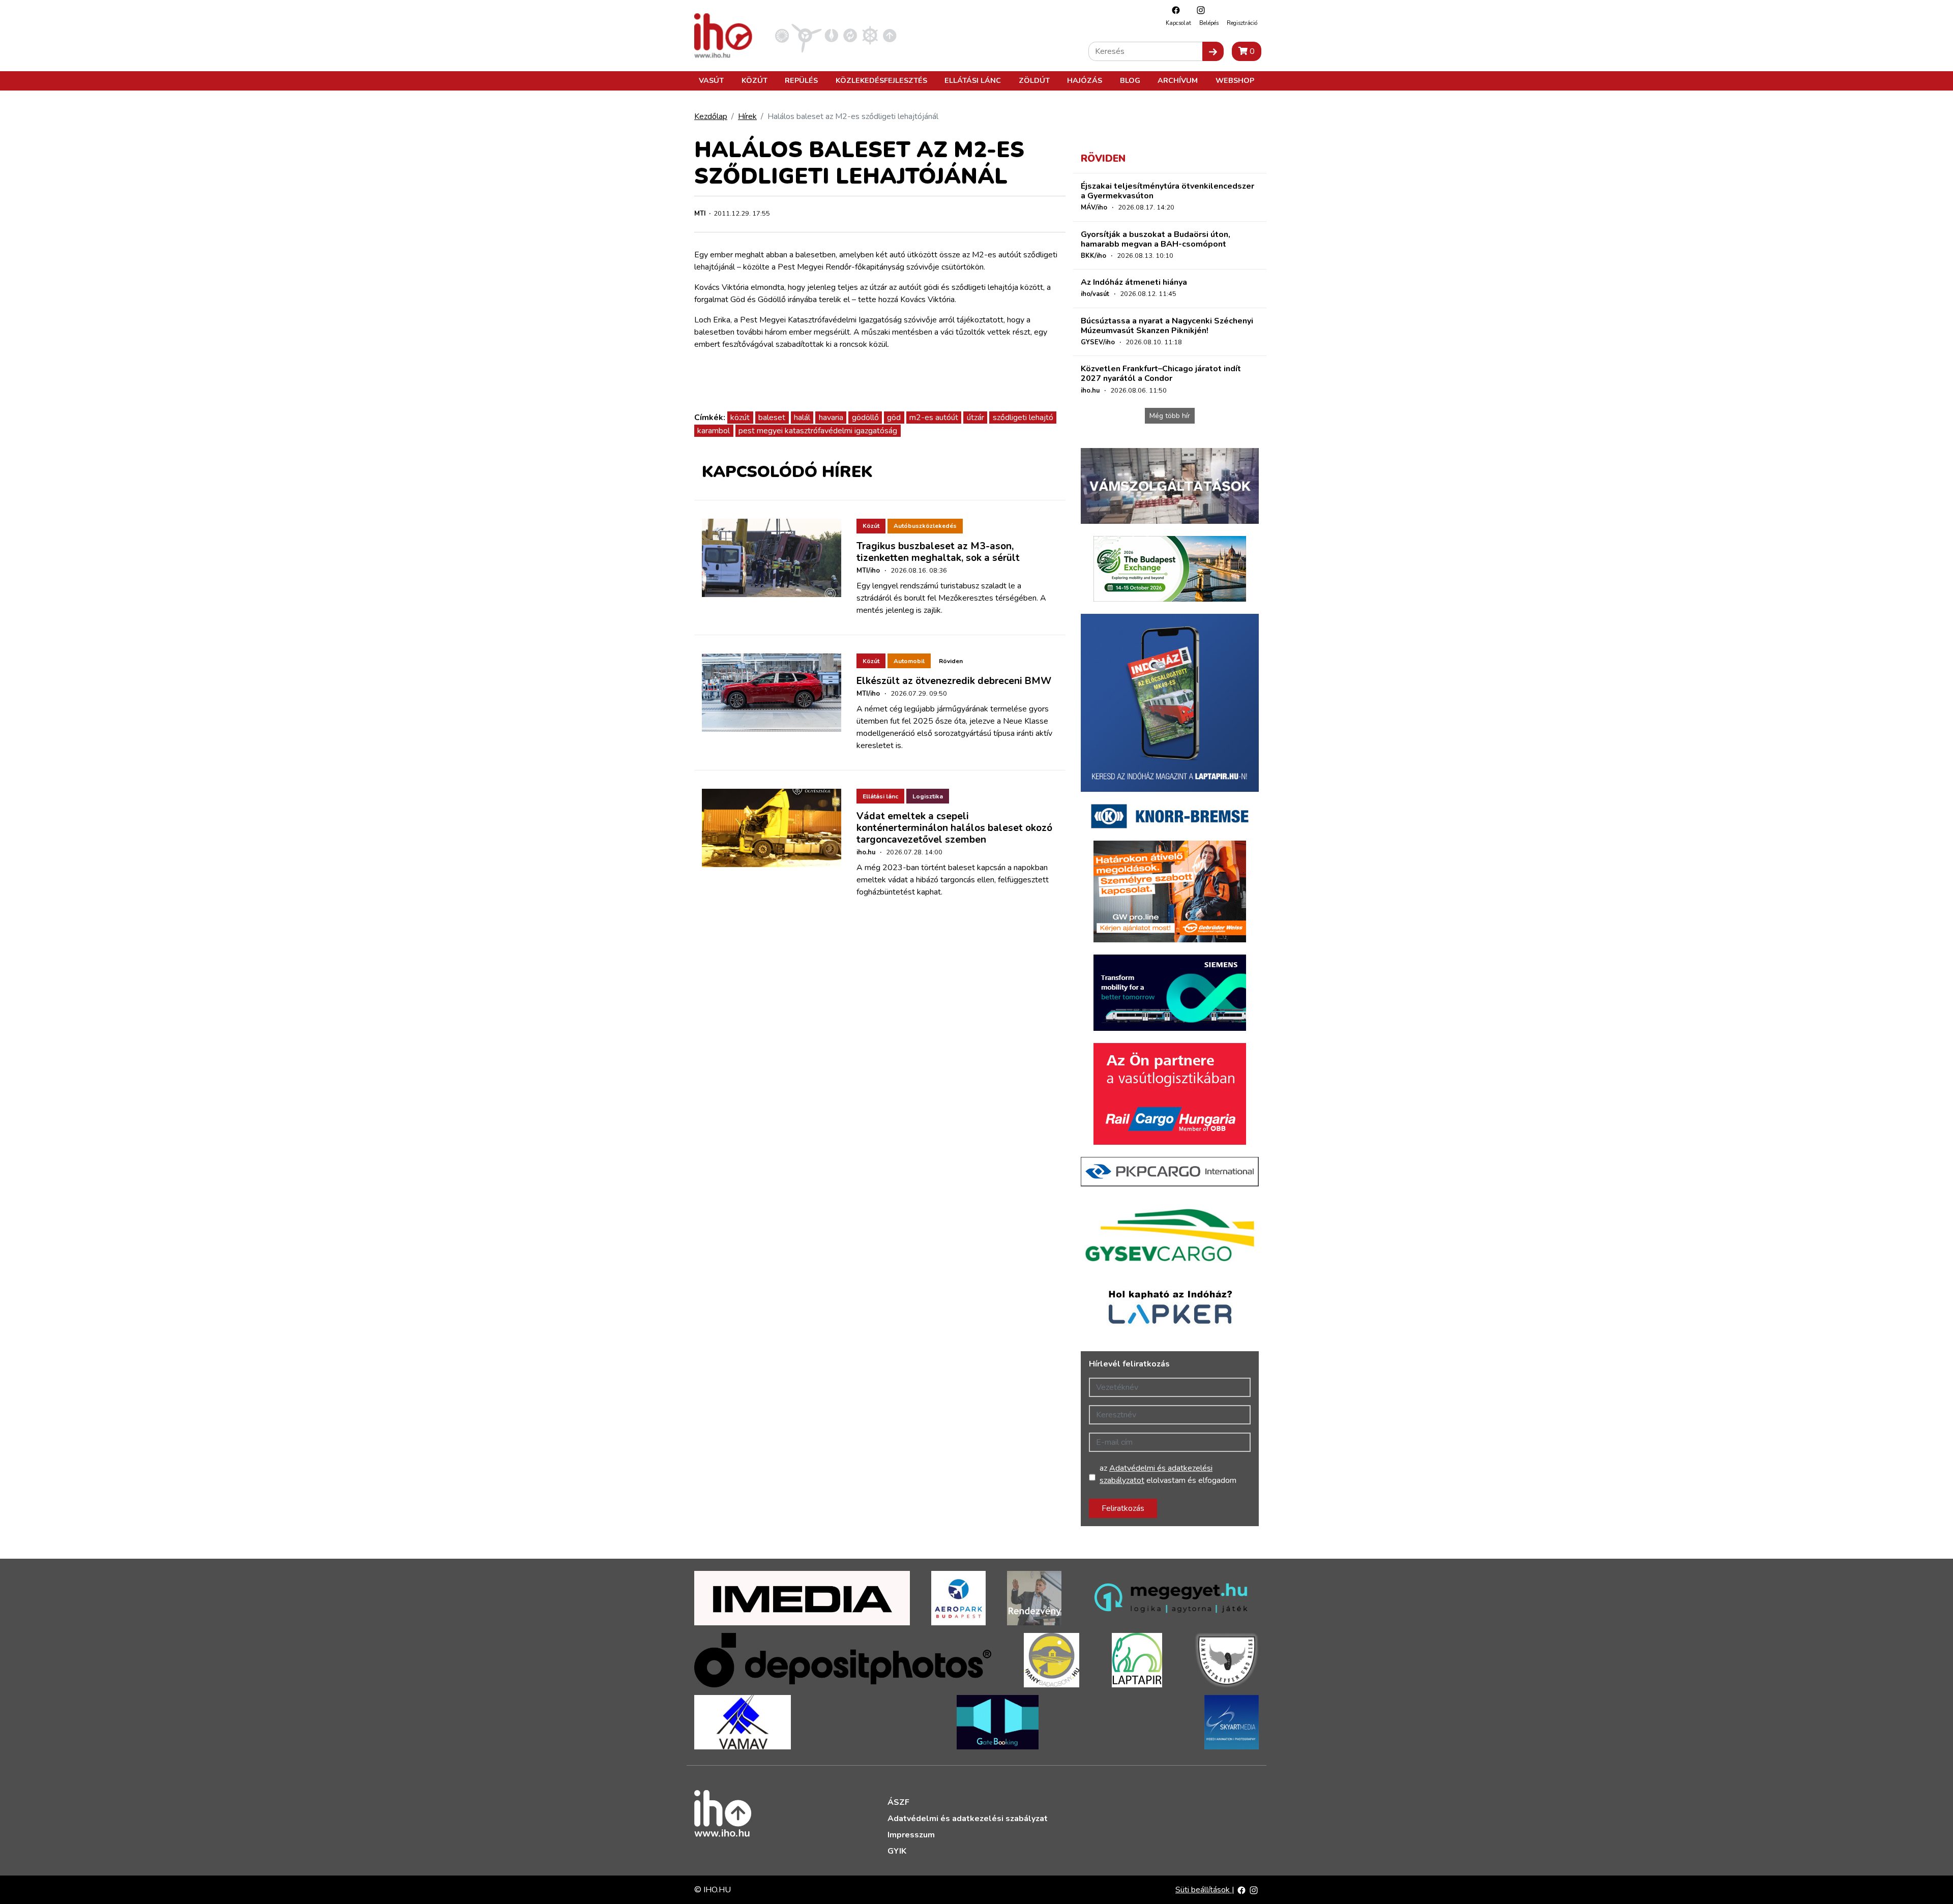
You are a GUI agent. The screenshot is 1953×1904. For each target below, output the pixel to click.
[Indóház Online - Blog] (831, 35)
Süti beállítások (1204, 1890)
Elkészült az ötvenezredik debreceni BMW (954, 681)
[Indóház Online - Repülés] (807, 35)
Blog (1130, 80)
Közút (754, 80)
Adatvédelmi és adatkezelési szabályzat (968, 1819)
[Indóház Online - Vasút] (782, 35)
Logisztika (928, 796)
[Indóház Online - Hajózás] (870, 35)
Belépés (1209, 23)
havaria (831, 418)
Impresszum (911, 1835)
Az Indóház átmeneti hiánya (1134, 282)
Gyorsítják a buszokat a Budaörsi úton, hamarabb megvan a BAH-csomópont (1156, 239)
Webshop (1235, 80)
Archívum (1178, 80)
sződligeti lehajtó (1023, 418)
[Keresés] (1213, 51)
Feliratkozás (1123, 1508)
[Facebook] (1173, 10)
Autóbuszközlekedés (925, 526)
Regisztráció (1242, 23)
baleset (772, 418)
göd (894, 418)
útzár (975, 418)
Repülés (801, 80)
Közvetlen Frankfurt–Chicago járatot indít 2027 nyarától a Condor (1161, 374)
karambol (714, 431)
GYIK (897, 1851)
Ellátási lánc (973, 80)
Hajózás (1085, 80)
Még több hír (1170, 416)
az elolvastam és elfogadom (1168, 1474)
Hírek (747, 116)
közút (740, 418)
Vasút (711, 80)
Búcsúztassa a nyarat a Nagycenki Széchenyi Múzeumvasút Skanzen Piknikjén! (1167, 326)
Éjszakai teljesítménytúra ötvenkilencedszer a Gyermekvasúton (1167, 191)
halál (802, 418)
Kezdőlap (711, 116)
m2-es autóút (934, 418)
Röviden (951, 661)
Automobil (909, 661)
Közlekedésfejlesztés (881, 80)
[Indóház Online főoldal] (890, 35)
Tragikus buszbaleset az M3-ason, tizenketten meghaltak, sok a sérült (938, 552)
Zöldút (1034, 80)
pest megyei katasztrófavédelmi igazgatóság (818, 431)
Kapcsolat (1178, 23)
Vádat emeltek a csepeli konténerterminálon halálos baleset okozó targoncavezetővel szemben (954, 828)
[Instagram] (1198, 10)
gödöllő (865, 418)
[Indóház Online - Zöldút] (850, 35)
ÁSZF (898, 1802)
